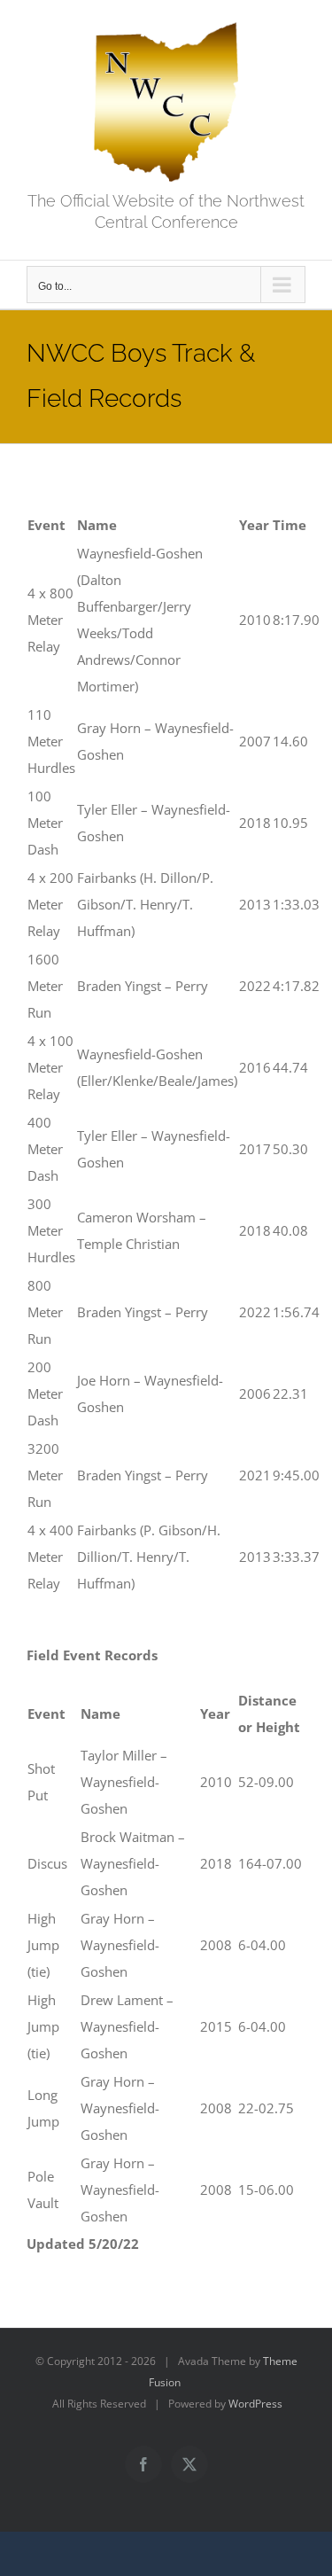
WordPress (255, 2404)
